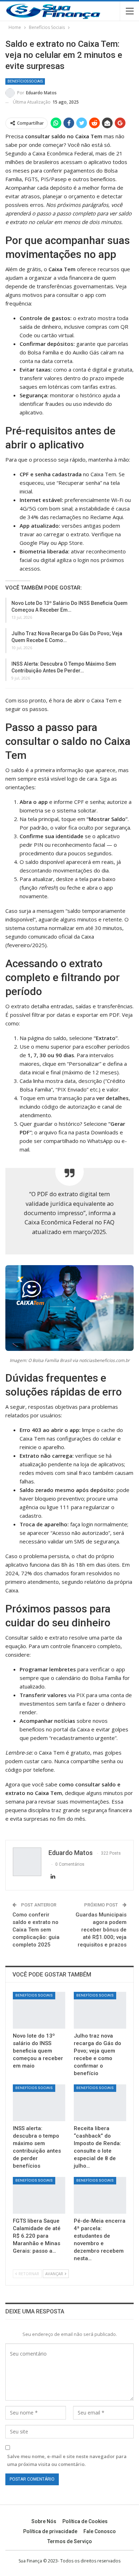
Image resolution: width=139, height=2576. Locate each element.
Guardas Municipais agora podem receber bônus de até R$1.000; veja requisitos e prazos (101, 1930)
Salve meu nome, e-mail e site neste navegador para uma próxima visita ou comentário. (67, 2460)
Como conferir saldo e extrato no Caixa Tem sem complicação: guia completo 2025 (36, 1930)
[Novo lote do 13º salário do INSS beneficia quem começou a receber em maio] (39, 2010)
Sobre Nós (44, 2521)
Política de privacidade (50, 2531)
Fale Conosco (100, 2531)
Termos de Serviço (70, 2541)
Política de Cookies (85, 2521)
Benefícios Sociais (25, 81)
